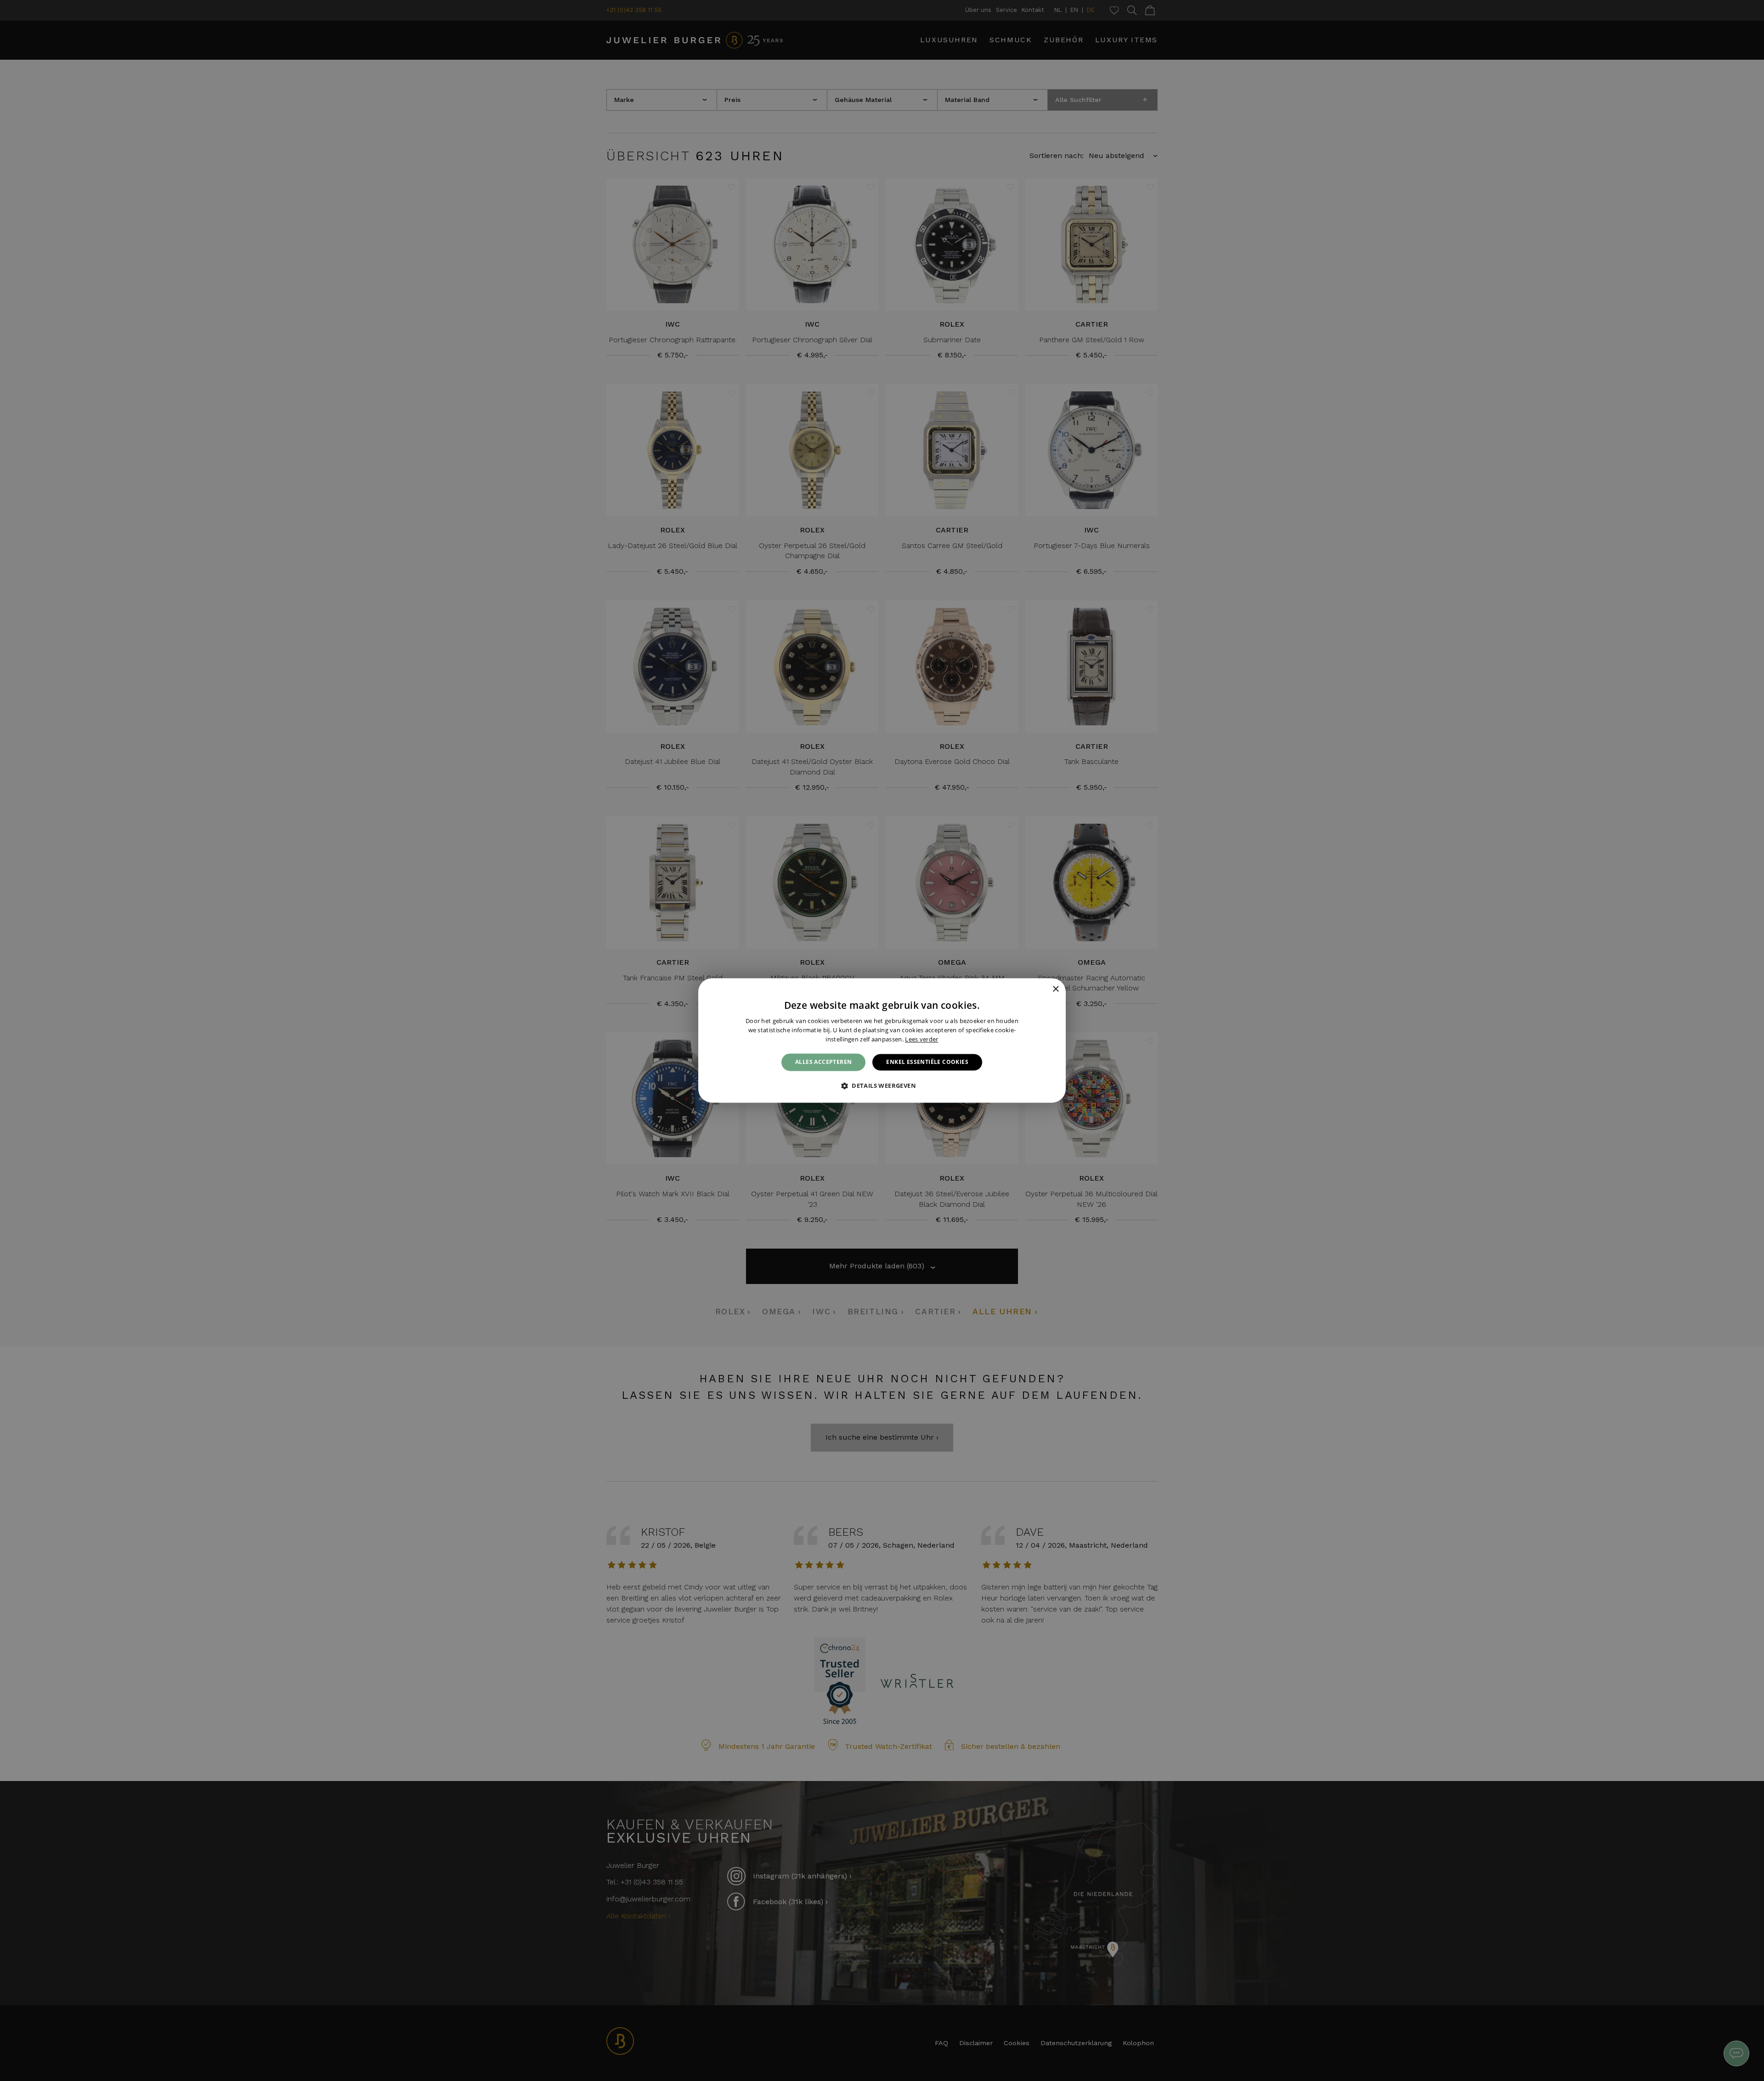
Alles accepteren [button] (823, 1062)
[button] (882, 1086)
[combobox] (1043, 990)
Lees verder (922, 1039)
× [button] (1055, 989)
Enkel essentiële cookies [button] (927, 1062)
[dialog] (882, 1040)
